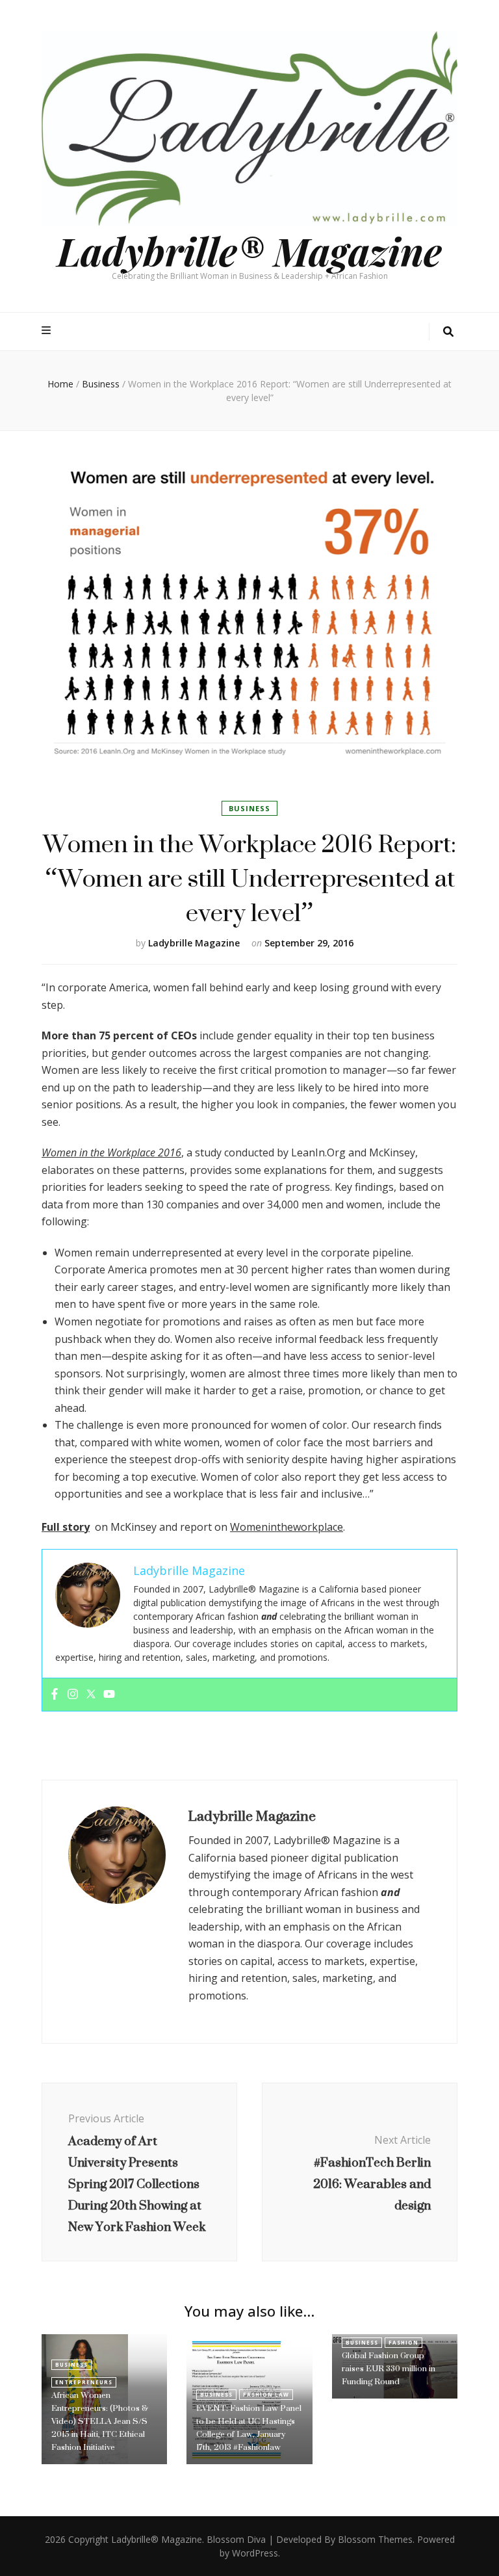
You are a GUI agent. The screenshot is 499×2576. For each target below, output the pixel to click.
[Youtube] (109, 1695)
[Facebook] (55, 1695)
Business (249, 808)
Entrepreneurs (84, 2382)
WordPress (255, 2553)
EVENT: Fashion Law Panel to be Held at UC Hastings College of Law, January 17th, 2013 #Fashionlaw (249, 2427)
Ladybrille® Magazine (249, 250)
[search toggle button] (448, 332)
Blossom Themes (375, 2539)
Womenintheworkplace (287, 1527)
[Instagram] (73, 1695)
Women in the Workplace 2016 (111, 1152)
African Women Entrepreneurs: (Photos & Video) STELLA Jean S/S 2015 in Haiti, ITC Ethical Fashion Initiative (100, 2421)
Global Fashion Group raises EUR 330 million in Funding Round (389, 2368)
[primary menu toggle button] (48, 331)
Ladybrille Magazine (194, 943)
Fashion (403, 2342)
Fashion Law (266, 2394)
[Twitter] (91, 1695)
